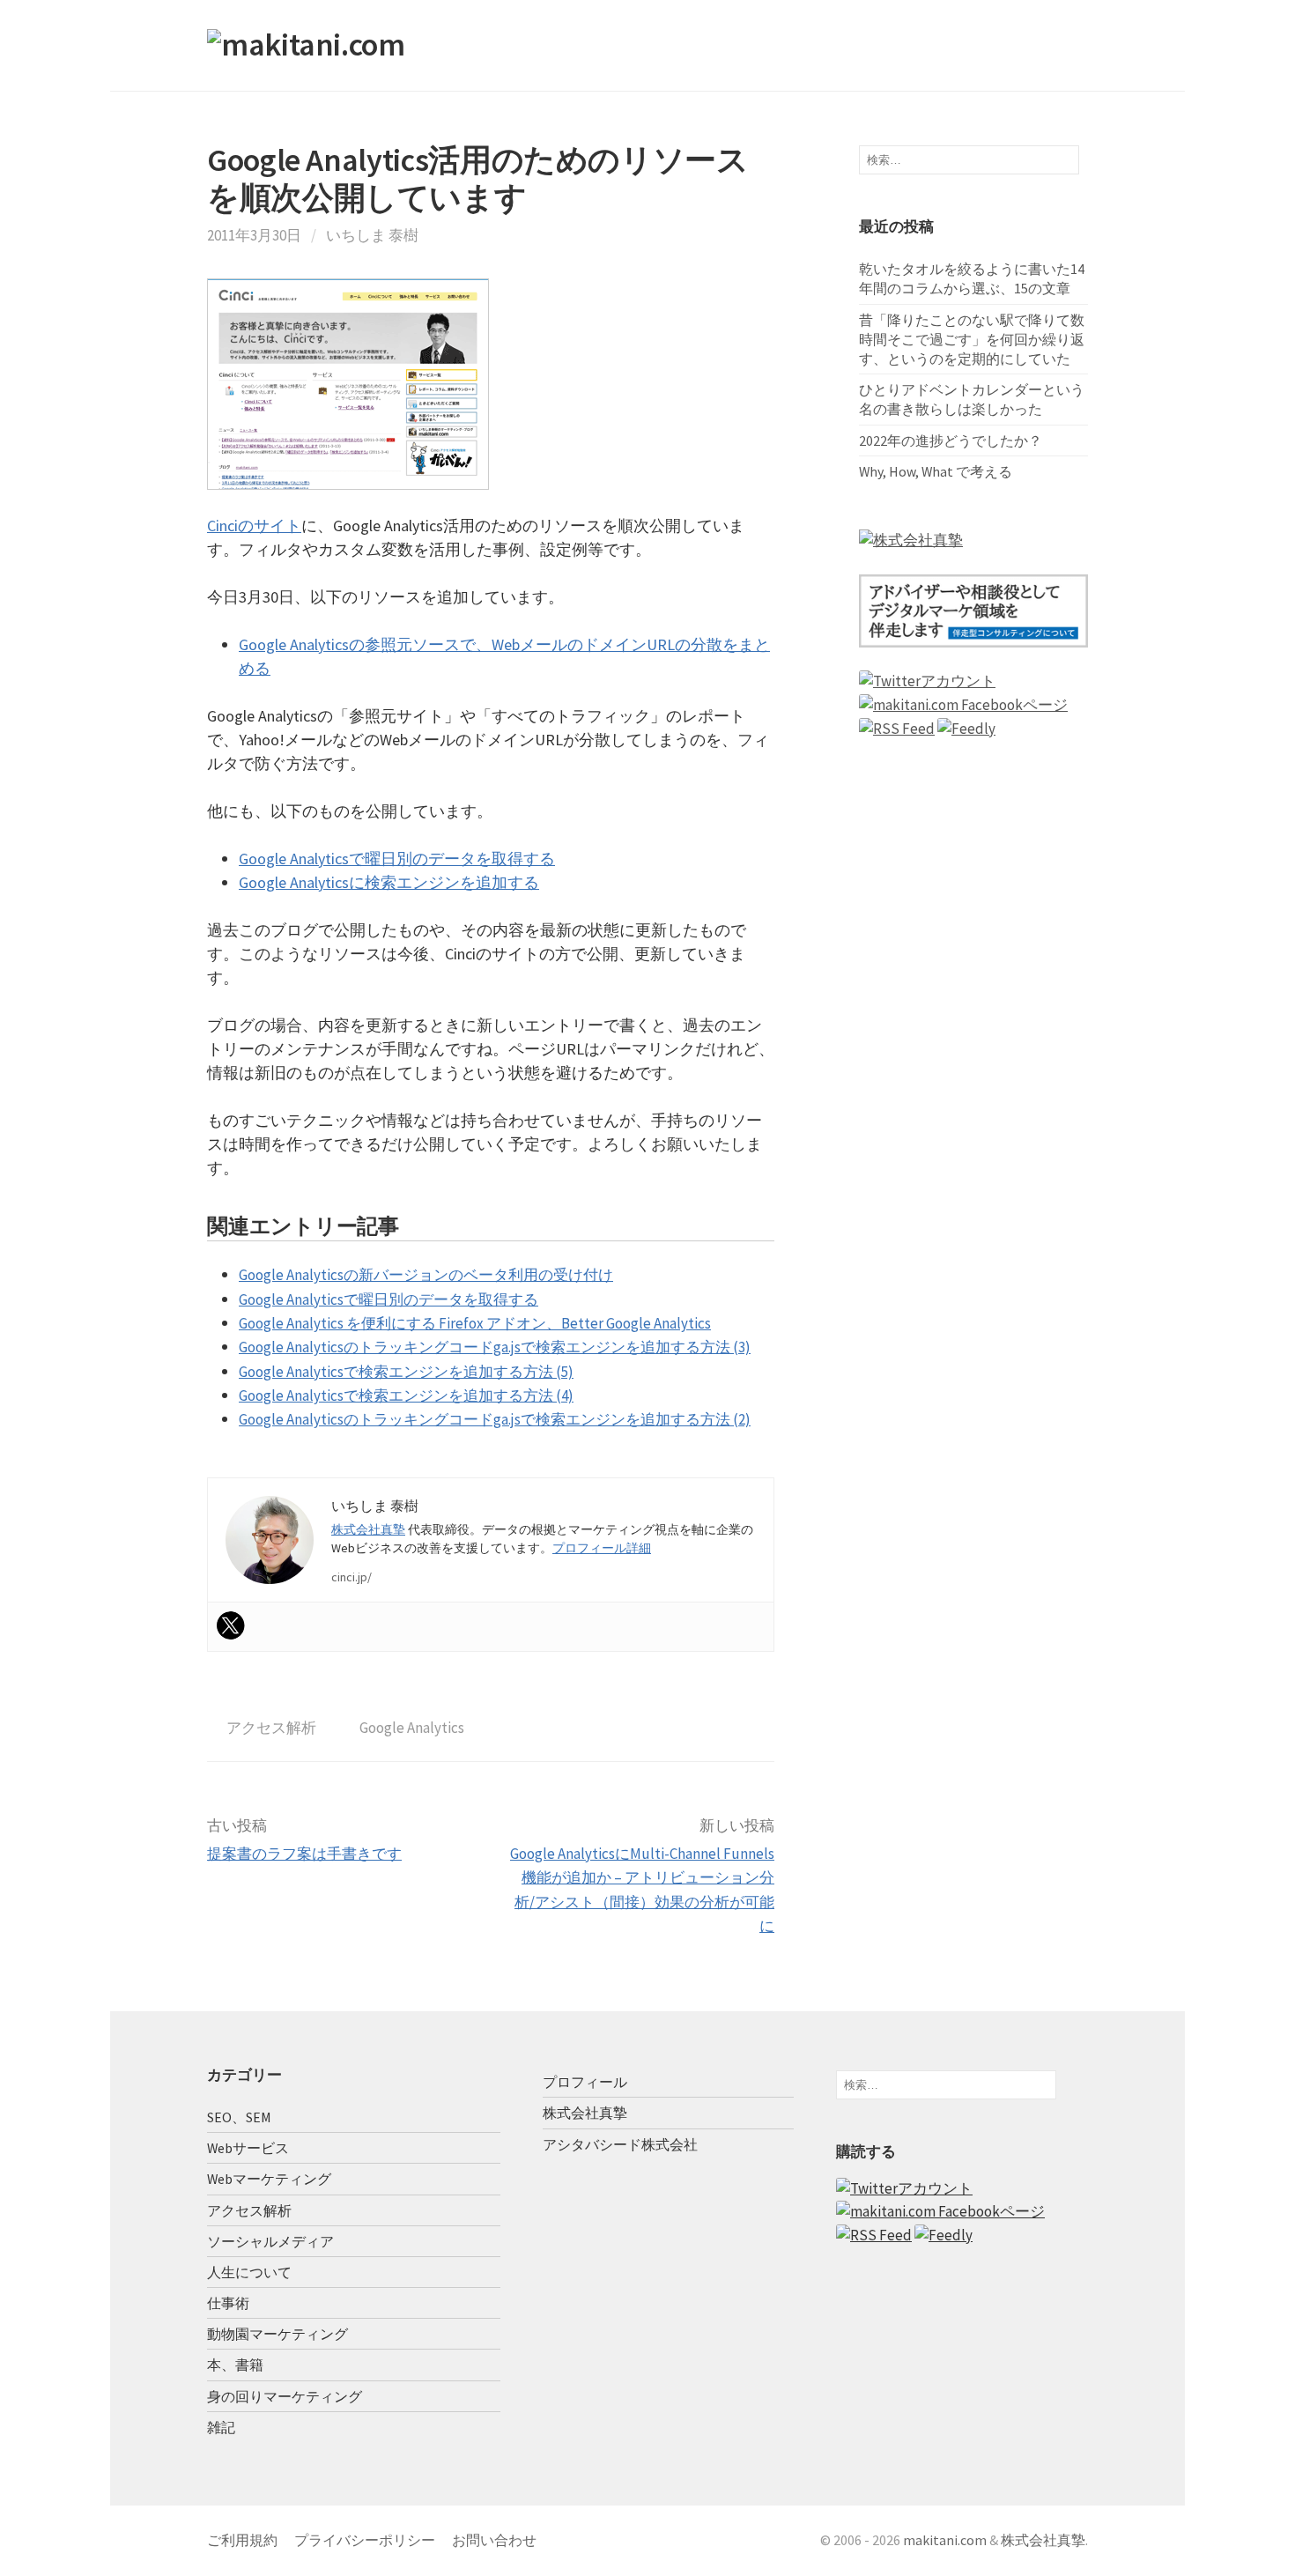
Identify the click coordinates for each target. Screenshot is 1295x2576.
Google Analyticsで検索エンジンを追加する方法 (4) (406, 1395)
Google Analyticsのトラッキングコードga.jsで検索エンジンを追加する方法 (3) (495, 1347)
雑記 (221, 2427)
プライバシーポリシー (365, 2540)
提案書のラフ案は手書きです (304, 1854)
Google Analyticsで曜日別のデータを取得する (397, 859)
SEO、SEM (239, 2117)
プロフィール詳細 (602, 1548)
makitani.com (945, 2540)
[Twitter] (231, 1625)
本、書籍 (235, 2365)
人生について (249, 2272)
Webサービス (248, 2148)
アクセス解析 (271, 1728)
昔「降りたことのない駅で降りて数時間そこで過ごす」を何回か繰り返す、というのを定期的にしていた (972, 339)
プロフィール (585, 2082)
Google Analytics (412, 1728)
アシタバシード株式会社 (620, 2144)
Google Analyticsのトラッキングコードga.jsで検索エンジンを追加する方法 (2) (495, 1419)
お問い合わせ (494, 2540)
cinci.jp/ (351, 1577)
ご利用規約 (242, 2540)
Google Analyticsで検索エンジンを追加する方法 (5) (406, 1372)
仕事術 (228, 2303)
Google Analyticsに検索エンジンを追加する (389, 882)
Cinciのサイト (254, 526)
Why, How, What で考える (936, 471)
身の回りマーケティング (285, 2396)
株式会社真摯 (368, 1529)
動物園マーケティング (277, 2334)
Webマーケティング (269, 2179)
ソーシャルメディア (270, 2241)
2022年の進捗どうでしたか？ (951, 440)
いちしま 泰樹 (372, 235)
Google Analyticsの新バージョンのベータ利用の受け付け (426, 1275)
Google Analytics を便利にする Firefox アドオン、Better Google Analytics (475, 1323)
